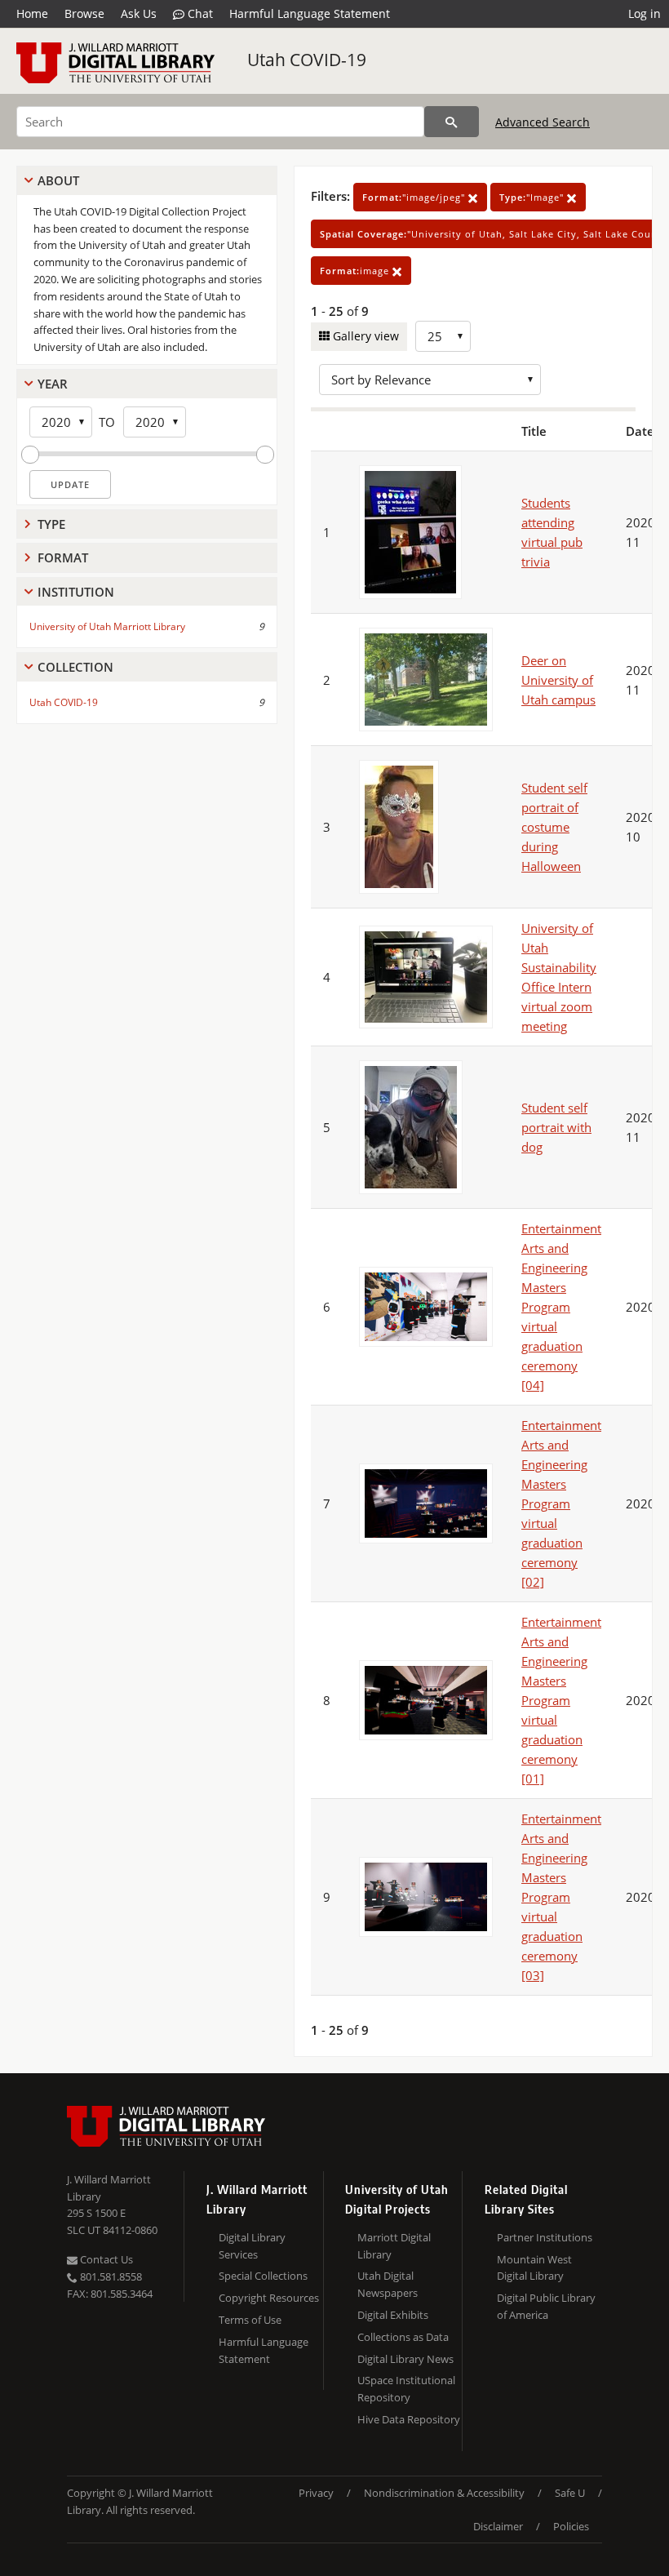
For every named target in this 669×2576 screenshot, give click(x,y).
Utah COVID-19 (307, 60)
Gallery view (364, 336)
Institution (76, 592)
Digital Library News (405, 2359)
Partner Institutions (545, 2237)
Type (51, 524)
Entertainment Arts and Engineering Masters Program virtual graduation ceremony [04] (561, 1307)
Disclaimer (498, 2526)
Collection (75, 667)
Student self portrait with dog (556, 1127)
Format (63, 557)
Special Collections (263, 2276)
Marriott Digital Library (394, 2246)
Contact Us (105, 2259)
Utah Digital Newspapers (388, 2284)
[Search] (452, 122)
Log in (645, 13)
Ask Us (139, 13)
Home (32, 13)
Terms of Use (250, 2320)
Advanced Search (543, 122)
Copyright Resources (269, 2298)
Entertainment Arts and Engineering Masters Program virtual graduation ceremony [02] (561, 1503)
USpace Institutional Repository (406, 2389)
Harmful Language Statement (310, 13)
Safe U (570, 2493)
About (58, 180)
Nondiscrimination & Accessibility (444, 2493)
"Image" (533, 197)
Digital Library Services (252, 2246)
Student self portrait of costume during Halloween (554, 827)
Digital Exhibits (393, 2315)
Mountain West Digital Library (534, 2268)
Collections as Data (403, 2337)
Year (53, 384)
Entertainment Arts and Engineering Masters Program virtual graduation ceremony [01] (561, 1700)
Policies (571, 2526)
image (356, 271)
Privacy (316, 2493)
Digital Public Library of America (546, 2306)
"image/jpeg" (415, 197)
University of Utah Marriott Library (107, 626)
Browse (84, 13)
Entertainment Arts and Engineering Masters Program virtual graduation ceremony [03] (561, 1897)
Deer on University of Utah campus (558, 680)
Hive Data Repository (409, 2419)
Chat (199, 13)
